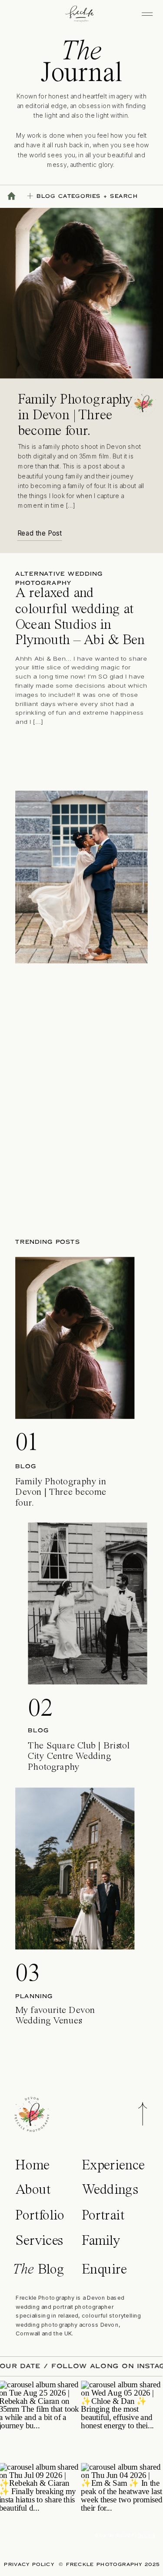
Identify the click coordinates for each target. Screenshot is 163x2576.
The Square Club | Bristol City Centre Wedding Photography (79, 1756)
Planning (34, 1996)
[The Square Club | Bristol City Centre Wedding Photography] (87, 1603)
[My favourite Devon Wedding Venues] (75, 1868)
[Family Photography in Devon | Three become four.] (75, 1338)
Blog (26, 1466)
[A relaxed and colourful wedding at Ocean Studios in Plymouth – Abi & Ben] (81, 877)
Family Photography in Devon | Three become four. (75, 416)
